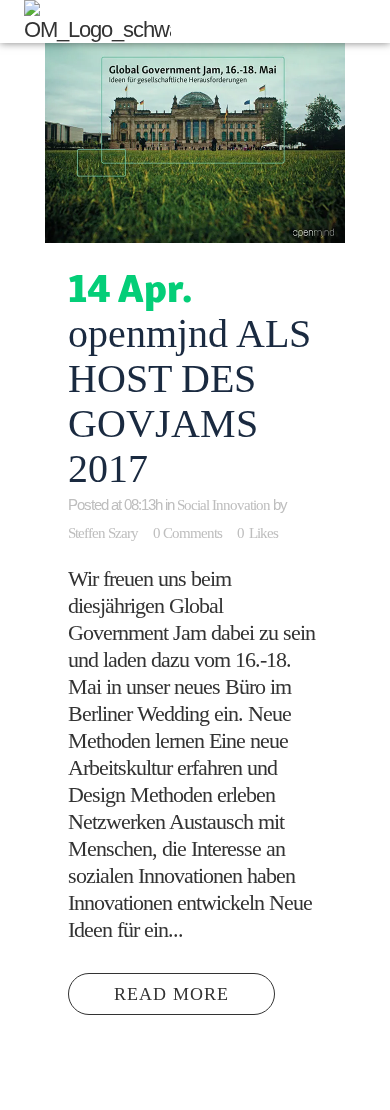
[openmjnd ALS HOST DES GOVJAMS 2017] (195, 143)
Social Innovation (223, 505)
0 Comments (187, 533)
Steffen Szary (103, 533)
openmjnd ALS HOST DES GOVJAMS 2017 (189, 401)
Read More (171, 994)
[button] (370, 21)
